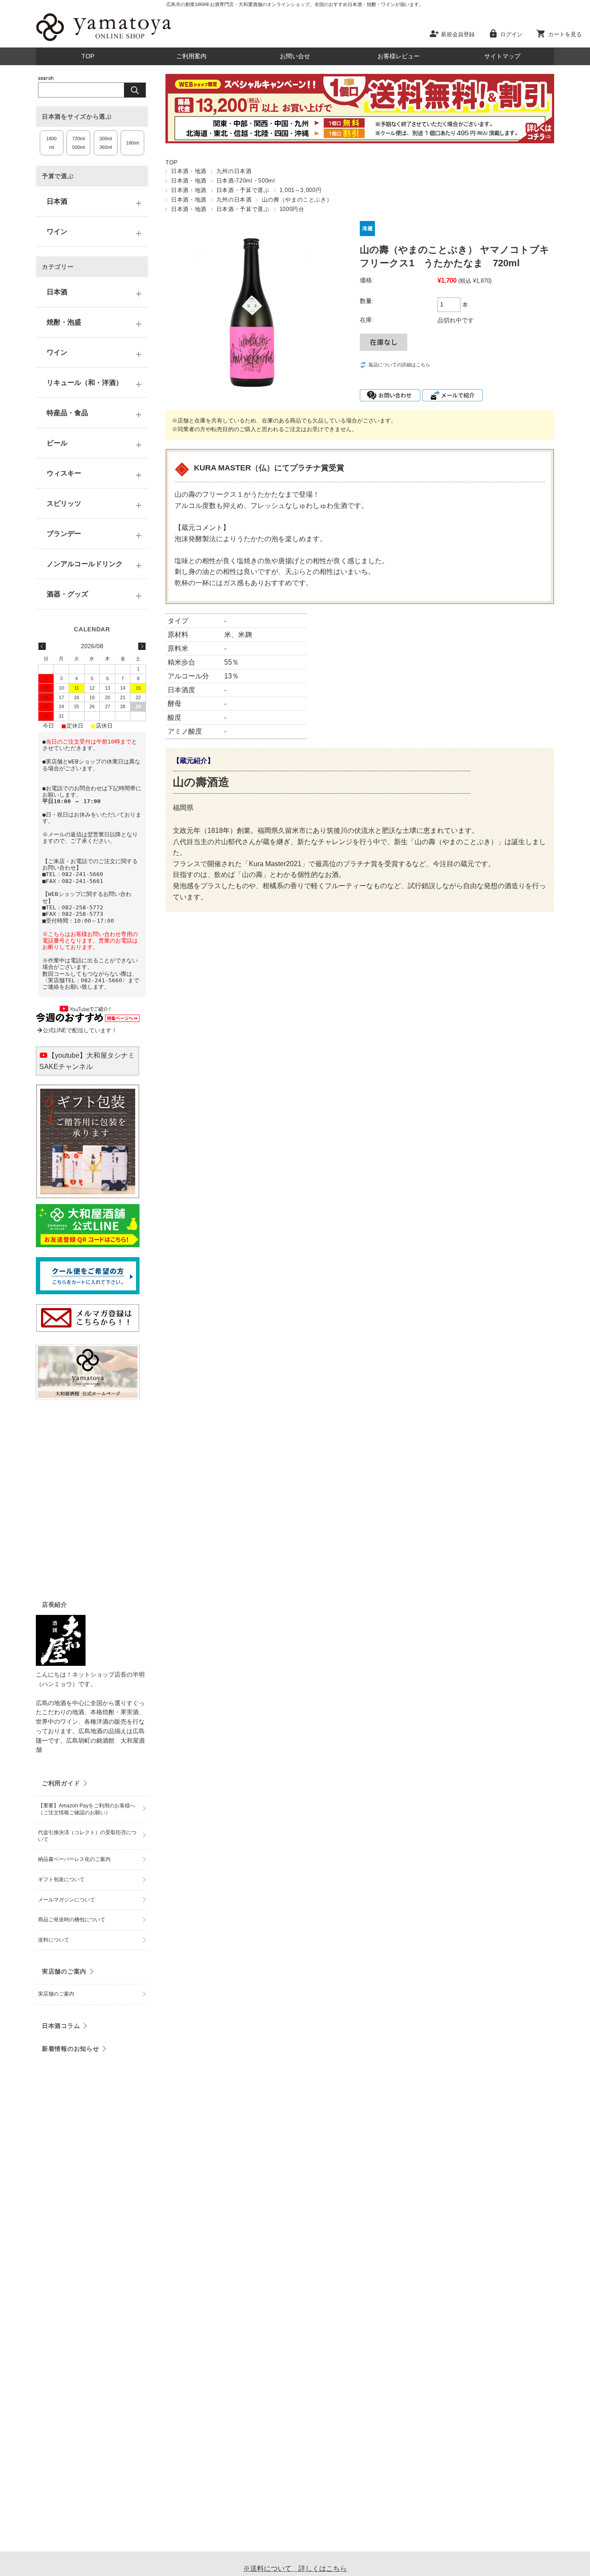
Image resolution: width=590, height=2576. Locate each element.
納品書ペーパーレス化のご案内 (74, 1859)
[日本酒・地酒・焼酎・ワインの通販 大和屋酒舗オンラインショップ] (104, 41)
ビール (57, 443)
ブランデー (64, 534)
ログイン (511, 34)
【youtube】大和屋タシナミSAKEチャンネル (87, 1061)
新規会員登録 (458, 34)
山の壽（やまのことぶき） (297, 200)
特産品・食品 (67, 413)
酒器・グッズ (67, 594)
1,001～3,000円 (301, 190)
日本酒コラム (61, 2026)
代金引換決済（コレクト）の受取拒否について (87, 1836)
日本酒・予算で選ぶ (243, 190)
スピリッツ (64, 503)
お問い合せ (295, 56)
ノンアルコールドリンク (85, 564)
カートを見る (565, 34)
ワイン (57, 232)
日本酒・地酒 (189, 171)
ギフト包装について (61, 1879)
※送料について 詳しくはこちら (295, 2568)
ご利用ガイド (61, 1783)
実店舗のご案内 (64, 1971)
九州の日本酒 (234, 171)
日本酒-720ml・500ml (246, 181)
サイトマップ (502, 56)
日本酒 (57, 201)
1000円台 (292, 209)
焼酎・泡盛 (64, 322)
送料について (54, 1940)
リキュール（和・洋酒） (85, 383)
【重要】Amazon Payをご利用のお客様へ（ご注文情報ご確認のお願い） (87, 1809)
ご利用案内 (191, 56)
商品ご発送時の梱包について (72, 1920)
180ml (132, 143)
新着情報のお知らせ (70, 2049)
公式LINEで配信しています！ (80, 1030)
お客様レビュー (399, 56)
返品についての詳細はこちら (399, 365)
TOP (88, 56)
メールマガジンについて (67, 1900)
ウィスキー (64, 473)
